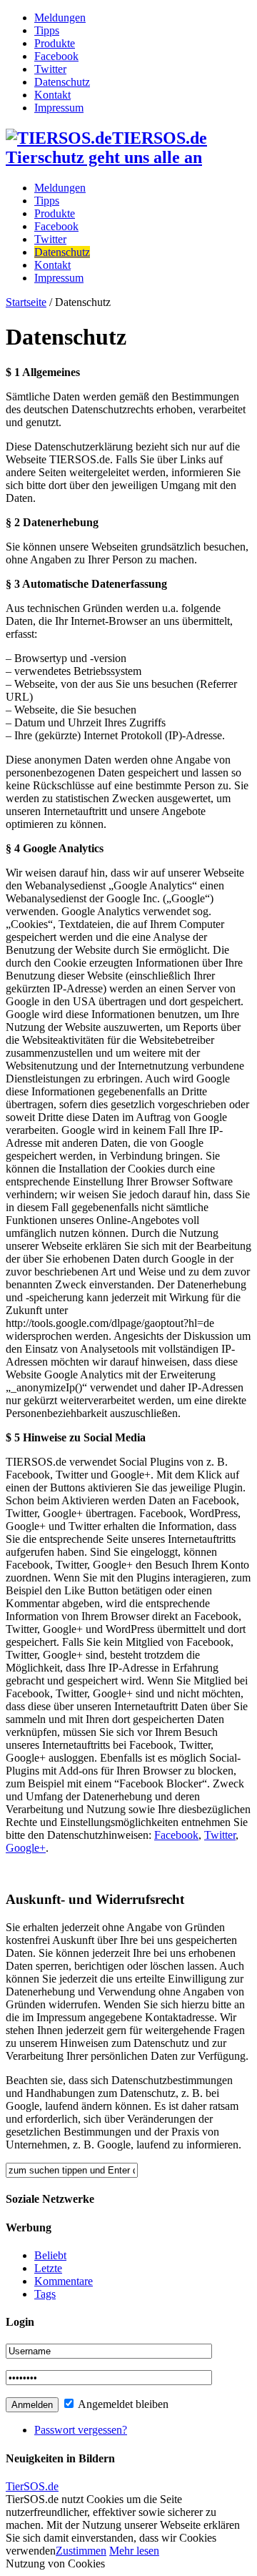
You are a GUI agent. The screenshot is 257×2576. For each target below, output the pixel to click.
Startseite (26, 302)
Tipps (47, 30)
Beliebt (50, 2255)
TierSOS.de (32, 2486)
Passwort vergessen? (81, 2430)
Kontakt (52, 95)
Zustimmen (81, 2551)
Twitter (50, 69)
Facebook (56, 56)
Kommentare (64, 2281)
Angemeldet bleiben (122, 2404)
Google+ (26, 1848)
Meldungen (60, 18)
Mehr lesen (134, 2551)
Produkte (55, 43)
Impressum (59, 108)
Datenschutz (62, 82)
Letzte (48, 2268)
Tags (45, 2294)
